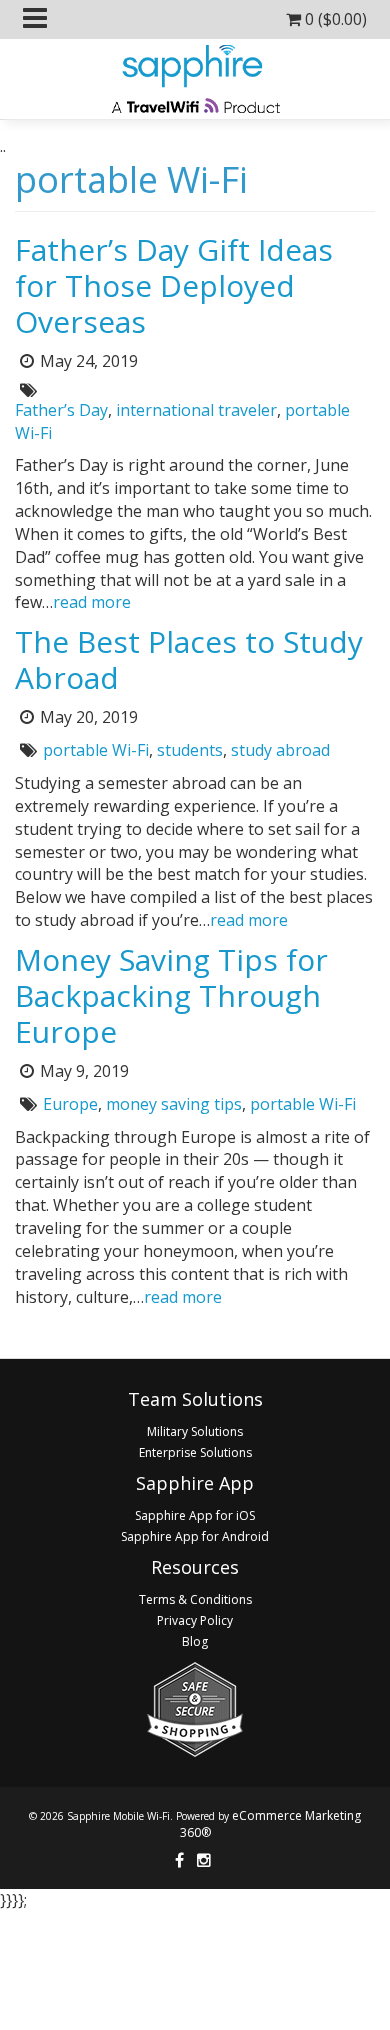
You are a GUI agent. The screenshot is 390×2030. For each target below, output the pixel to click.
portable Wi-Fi (96, 750)
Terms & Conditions (195, 1599)
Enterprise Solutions (195, 1452)
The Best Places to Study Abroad (189, 659)
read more (92, 602)
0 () (334, 19)
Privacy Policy (195, 1620)
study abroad (280, 750)
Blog (195, 1641)
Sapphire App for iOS (195, 1515)
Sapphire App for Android (195, 1536)
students (190, 750)
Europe (70, 1104)
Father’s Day (61, 410)
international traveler (196, 410)
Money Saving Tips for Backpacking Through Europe (171, 995)
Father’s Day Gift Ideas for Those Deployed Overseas (174, 285)
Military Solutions (195, 1431)
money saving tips (174, 1104)
